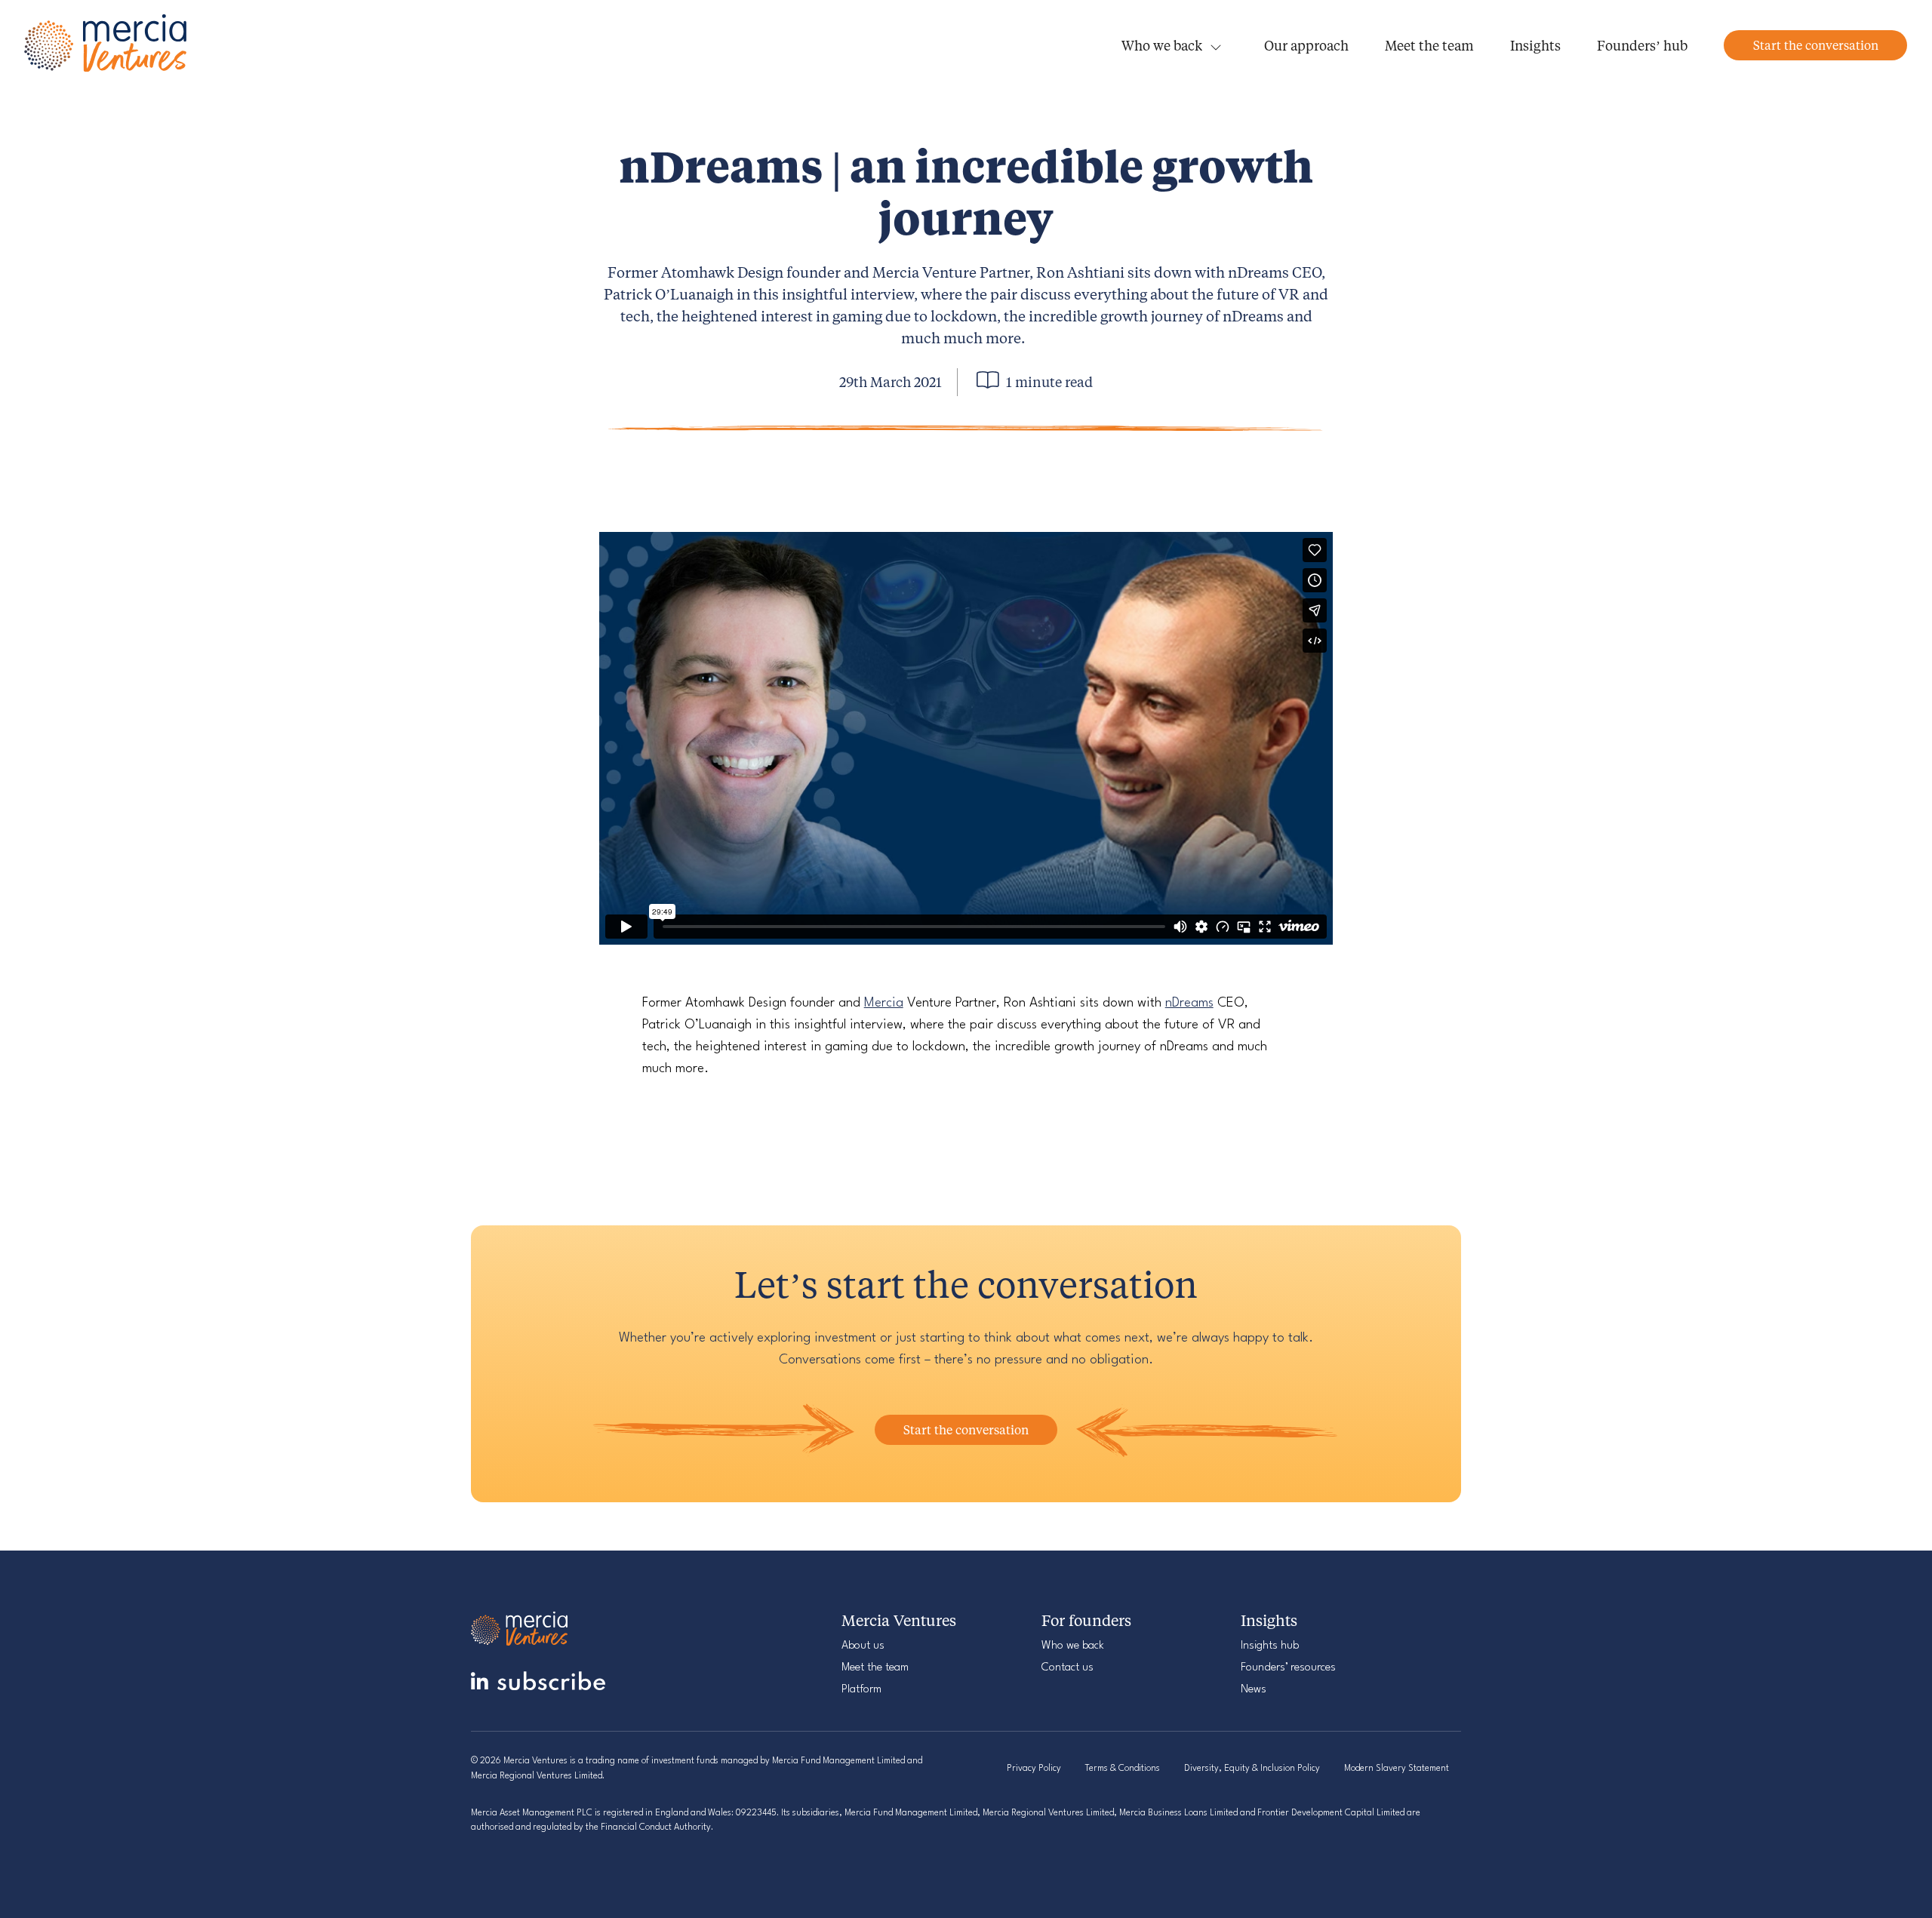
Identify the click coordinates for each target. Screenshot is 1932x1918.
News (1254, 1690)
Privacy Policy (1034, 1769)
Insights (1535, 45)
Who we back (1162, 45)
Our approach (1306, 45)
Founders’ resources (1288, 1668)
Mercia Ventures (107, 46)
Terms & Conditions (1123, 1769)
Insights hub (1270, 1646)
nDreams (1189, 1003)
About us (863, 1646)
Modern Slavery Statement (1397, 1769)
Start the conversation (1816, 45)
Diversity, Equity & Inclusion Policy (1252, 1769)
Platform (861, 1690)
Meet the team (1429, 45)
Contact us (1068, 1668)
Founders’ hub (1642, 45)
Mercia (884, 1003)
